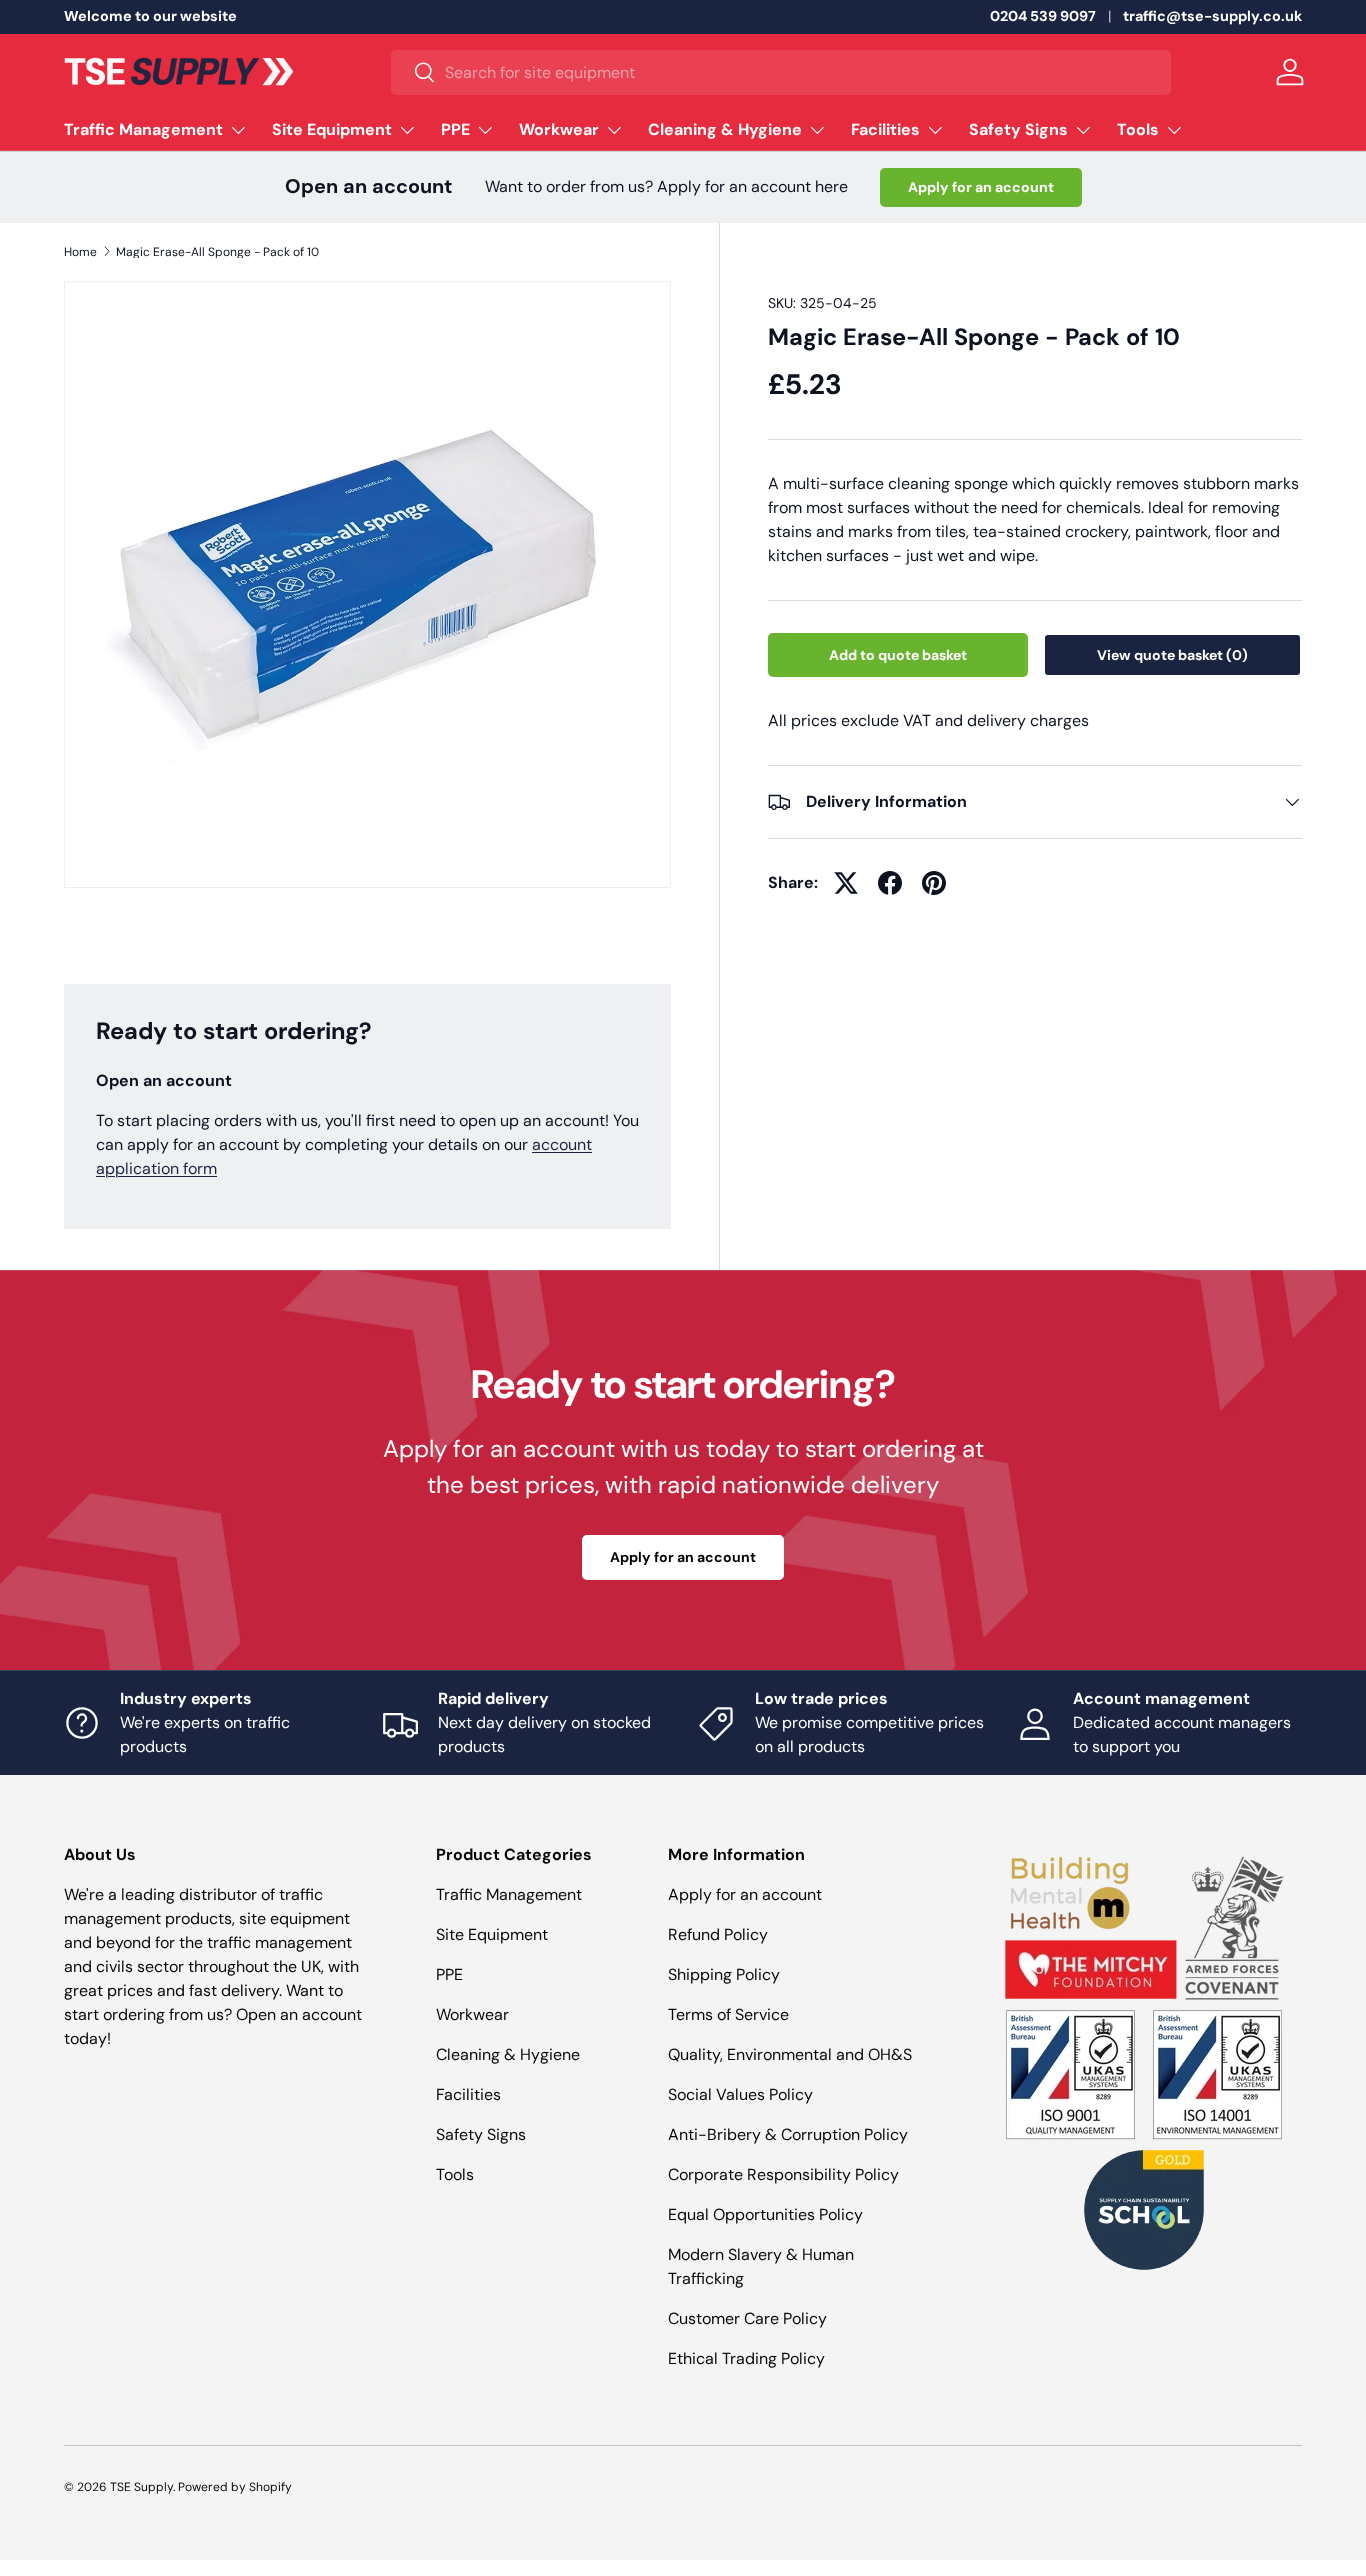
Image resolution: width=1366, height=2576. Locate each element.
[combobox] (780, 72)
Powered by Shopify (235, 2487)
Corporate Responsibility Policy (783, 2174)
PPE (455, 129)
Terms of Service (728, 2014)
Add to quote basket (898, 655)
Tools (1138, 129)
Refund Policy (718, 1934)
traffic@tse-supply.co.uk (1212, 16)
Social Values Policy (740, 2094)
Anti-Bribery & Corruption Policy (788, 2134)
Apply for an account (981, 187)
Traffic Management (143, 129)
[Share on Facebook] (890, 883)
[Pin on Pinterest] (934, 883)
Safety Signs (1018, 129)
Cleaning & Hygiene (725, 129)
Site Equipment (332, 129)
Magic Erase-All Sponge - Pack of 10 (217, 252)
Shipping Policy (724, 1974)
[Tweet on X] (846, 883)
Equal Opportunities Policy (765, 2214)
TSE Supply (141, 2487)
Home (80, 252)
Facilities (885, 129)
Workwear (559, 129)
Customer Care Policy (747, 2318)
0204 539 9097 (1043, 16)
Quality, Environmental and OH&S (790, 2054)
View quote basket (1172, 655)
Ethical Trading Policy (746, 2358)
